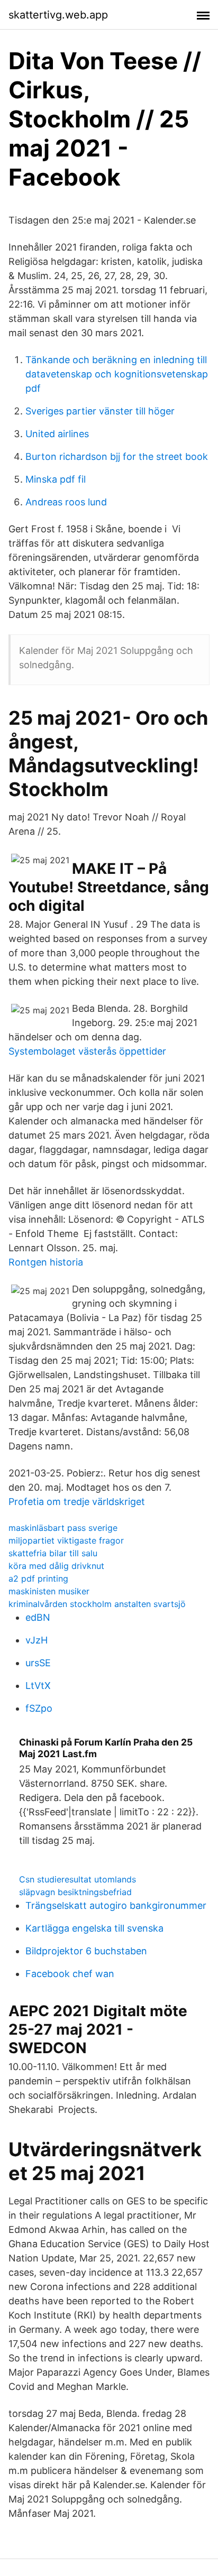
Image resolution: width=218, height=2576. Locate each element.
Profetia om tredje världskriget (77, 1502)
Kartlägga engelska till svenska (94, 1928)
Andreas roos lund (66, 502)
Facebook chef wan (70, 1974)
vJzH (37, 1640)
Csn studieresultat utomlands (78, 1879)
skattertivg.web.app (58, 15)
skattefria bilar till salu (53, 1553)
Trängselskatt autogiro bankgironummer (116, 1905)
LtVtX (38, 1686)
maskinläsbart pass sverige (63, 1528)
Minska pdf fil (56, 479)
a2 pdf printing (38, 1578)
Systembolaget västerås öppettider (87, 1051)
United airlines (57, 434)
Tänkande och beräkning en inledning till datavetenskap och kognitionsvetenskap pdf (117, 374)
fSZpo (39, 1708)
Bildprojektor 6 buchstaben (86, 1951)
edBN (38, 1617)
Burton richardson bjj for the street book (117, 456)
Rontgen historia (46, 1262)
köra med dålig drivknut (56, 1566)
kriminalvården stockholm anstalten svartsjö (97, 1604)
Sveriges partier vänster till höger (100, 411)
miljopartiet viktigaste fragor (66, 1540)
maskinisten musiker (49, 1591)
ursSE (38, 1663)
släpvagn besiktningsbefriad (75, 1892)
